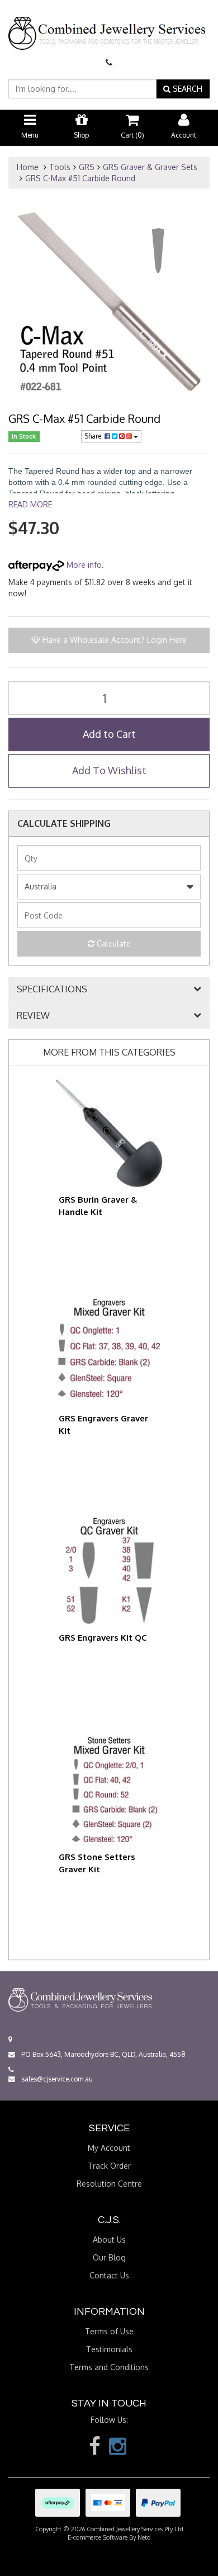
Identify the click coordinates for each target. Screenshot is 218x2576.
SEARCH (186, 89)
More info (83, 565)
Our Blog (109, 2257)
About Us (109, 2240)
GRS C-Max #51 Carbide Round (80, 178)
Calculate (113, 943)
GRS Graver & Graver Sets (150, 167)
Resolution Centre (109, 2184)
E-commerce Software (98, 2537)
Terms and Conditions (109, 2367)
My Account (109, 2148)
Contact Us (109, 2275)
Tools (60, 167)
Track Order (109, 2166)
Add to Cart (109, 734)
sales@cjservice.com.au (56, 2079)
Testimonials (109, 2349)
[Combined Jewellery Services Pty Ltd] (109, 24)
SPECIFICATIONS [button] (52, 990)
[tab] (109, 990)
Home (28, 167)
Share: (94, 436)
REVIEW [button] (33, 1016)
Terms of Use (109, 2331)
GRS (87, 167)
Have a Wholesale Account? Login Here (113, 640)
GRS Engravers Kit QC (103, 1638)
